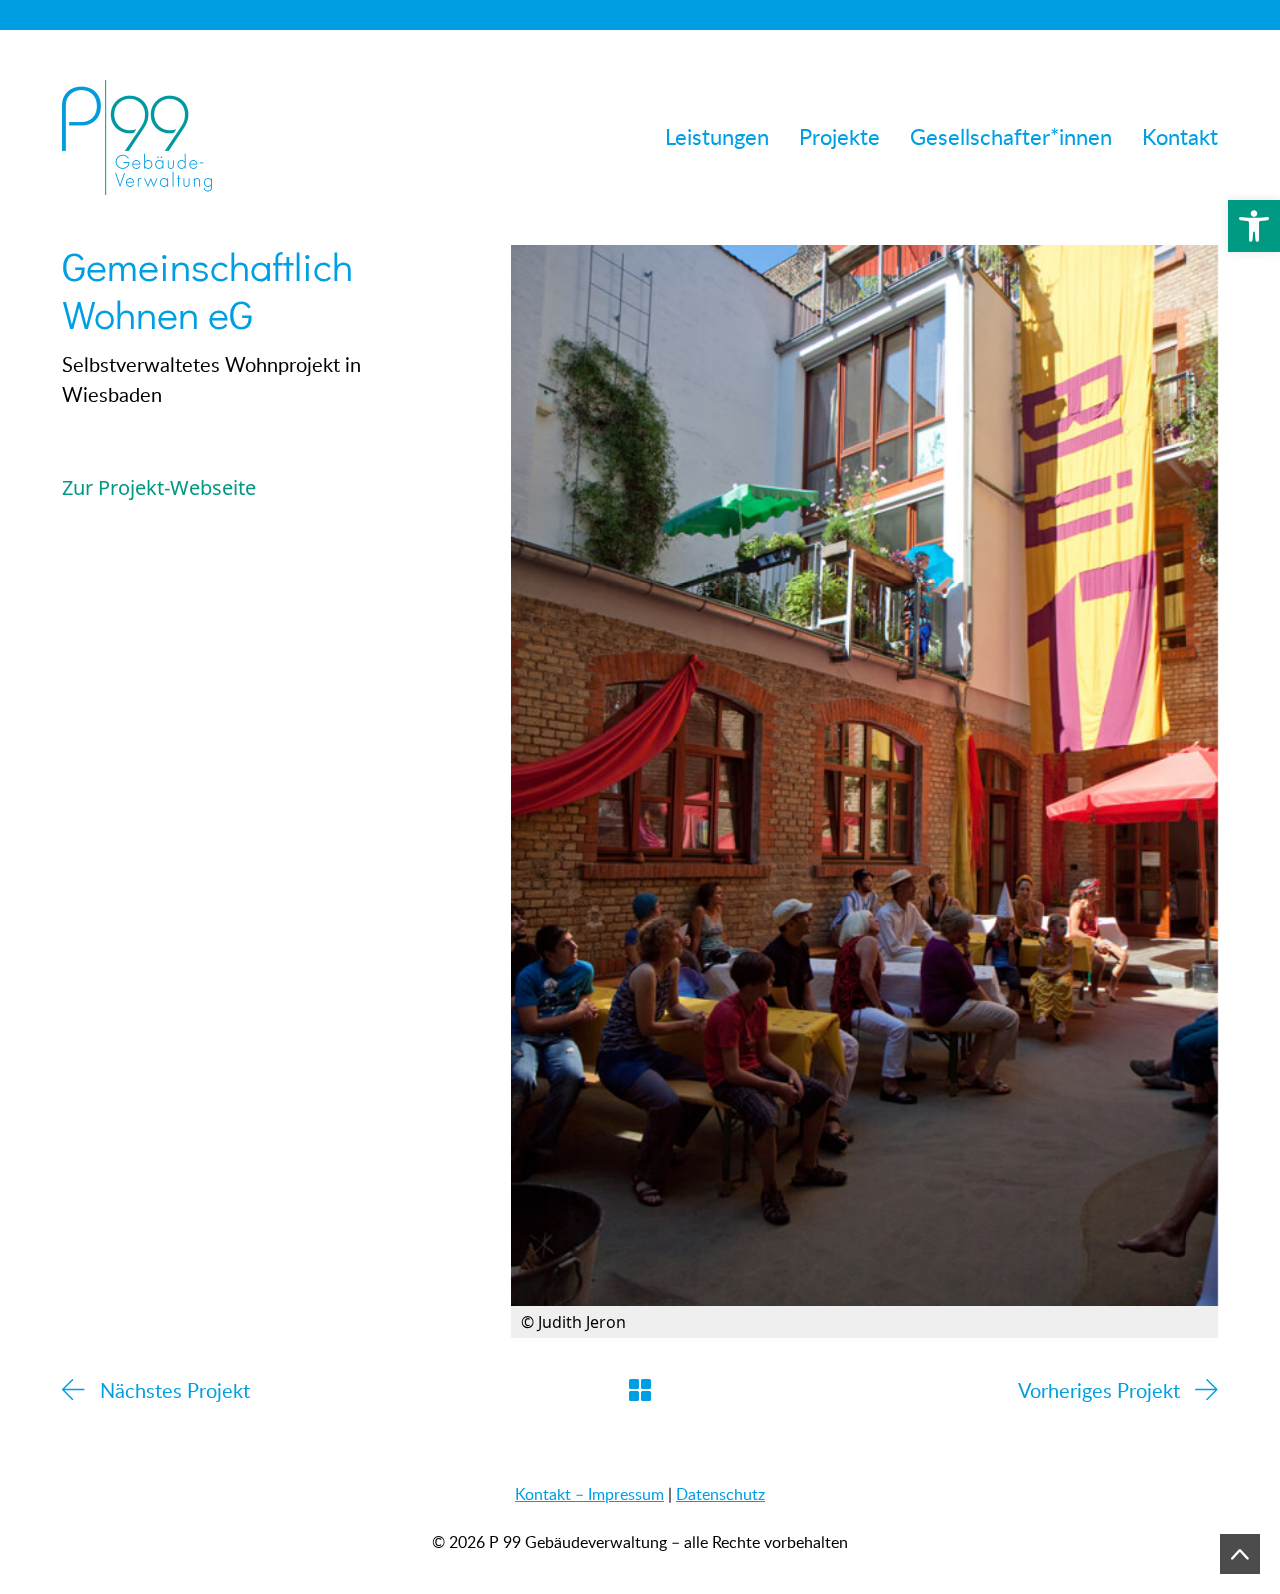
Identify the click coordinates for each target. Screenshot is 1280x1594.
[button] (1254, 226)
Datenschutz (720, 1494)
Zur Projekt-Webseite (159, 487)
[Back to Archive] (640, 1390)
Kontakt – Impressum (589, 1494)
